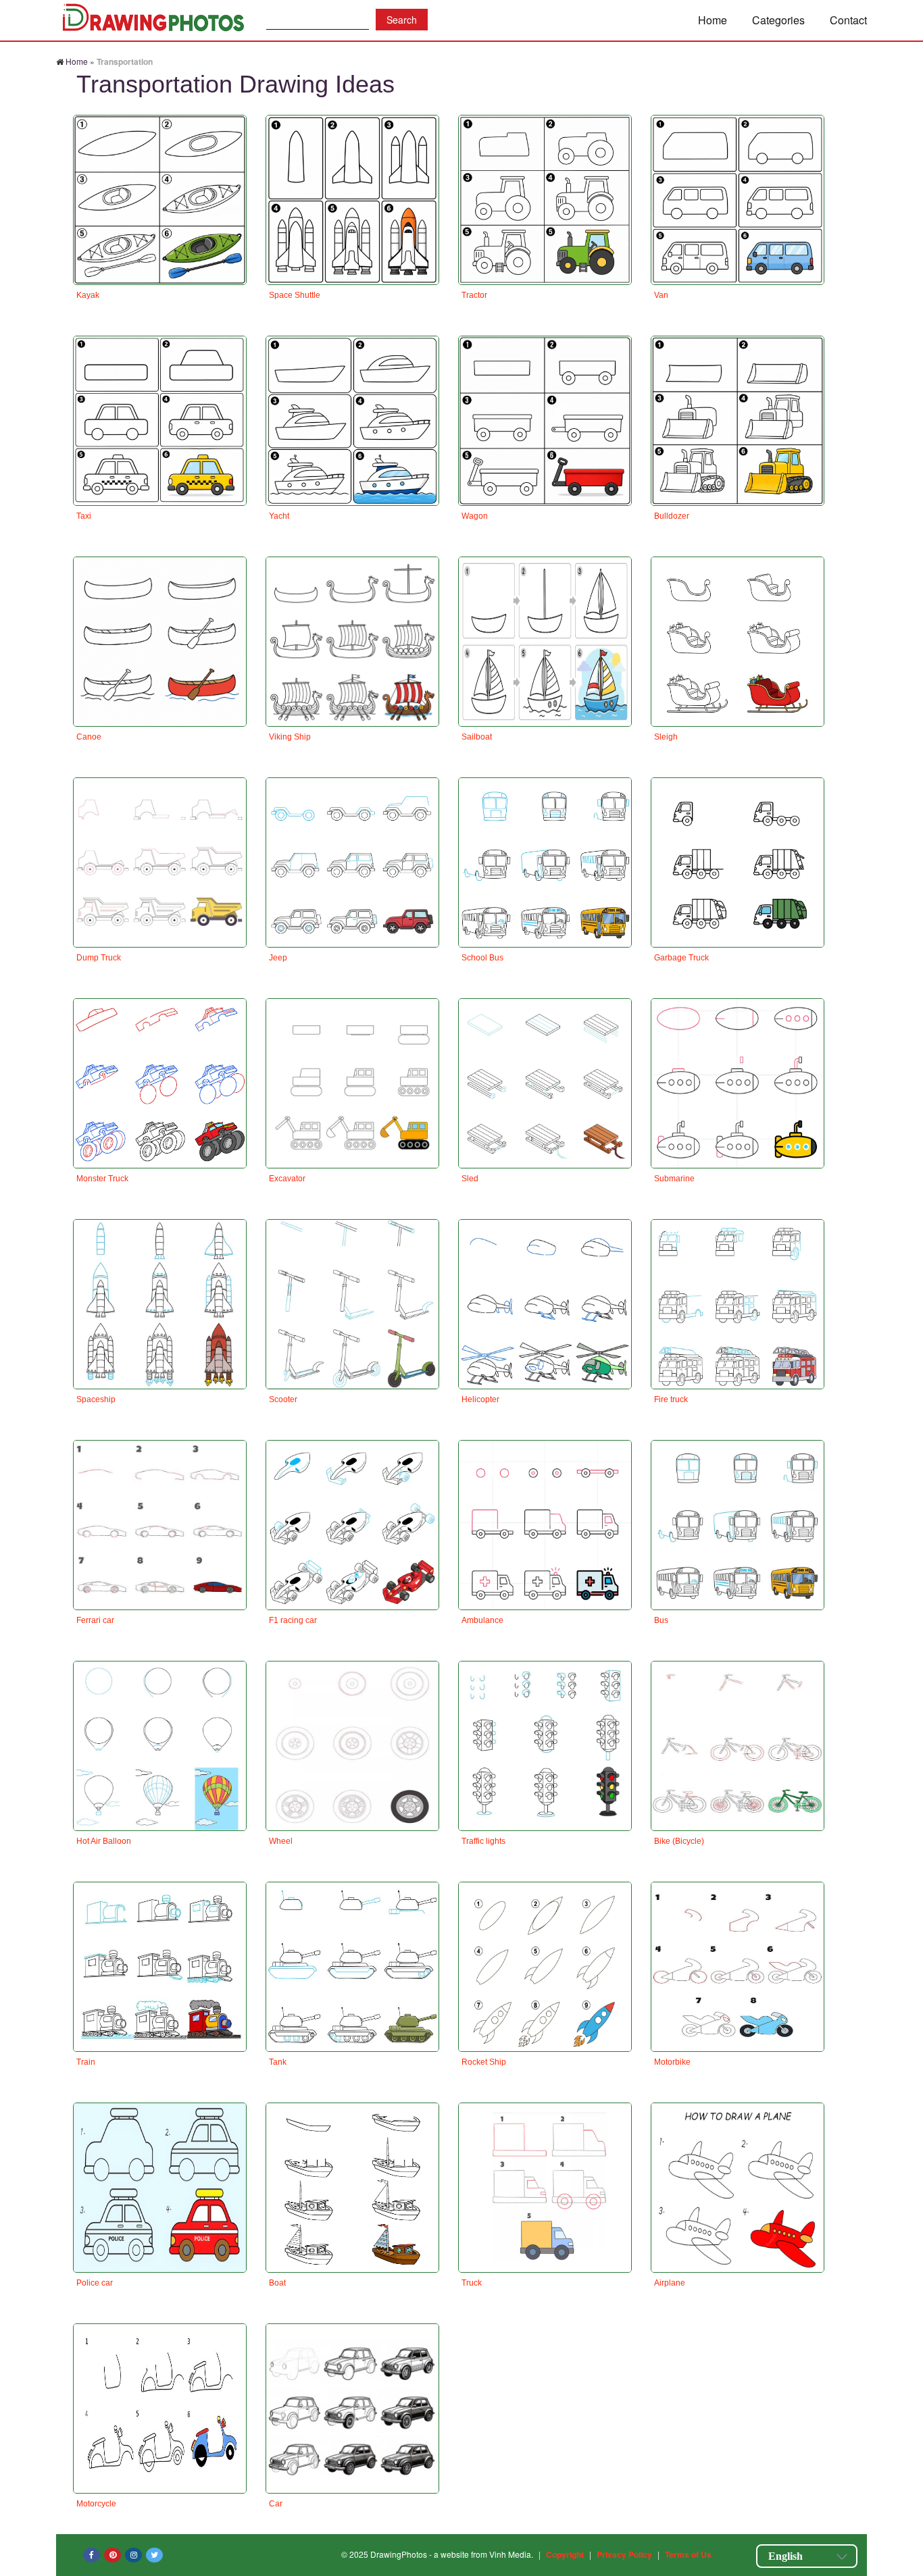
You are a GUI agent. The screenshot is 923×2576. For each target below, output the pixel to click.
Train (86, 2062)
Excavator (287, 1179)
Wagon (475, 516)
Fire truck (671, 1399)
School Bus (482, 958)
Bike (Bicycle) (679, 1841)
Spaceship (96, 1399)
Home (713, 20)
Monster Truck (102, 1179)
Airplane (670, 2283)
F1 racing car (293, 1620)
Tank (278, 2062)
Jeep (278, 958)
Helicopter (480, 1399)
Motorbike (672, 2062)
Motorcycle (96, 2504)
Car (276, 2504)
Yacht (279, 516)
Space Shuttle (295, 295)
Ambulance (482, 1620)
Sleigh (666, 737)
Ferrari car (95, 1620)
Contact (848, 20)
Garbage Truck (681, 958)
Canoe (89, 737)
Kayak (88, 295)
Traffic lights (483, 1841)
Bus (661, 1620)
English (785, 2556)
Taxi (84, 516)
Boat (277, 2283)
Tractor (474, 295)
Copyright (565, 2554)
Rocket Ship (484, 2062)
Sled (470, 1179)
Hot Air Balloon (104, 1841)
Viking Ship (290, 737)
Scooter (283, 1399)
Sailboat (477, 737)
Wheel (281, 1841)
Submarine (674, 1179)
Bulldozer (672, 516)
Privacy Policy (624, 2554)
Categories (778, 20)
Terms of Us (688, 2554)
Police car (95, 2283)
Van (661, 295)
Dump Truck (99, 958)
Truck (472, 2283)
